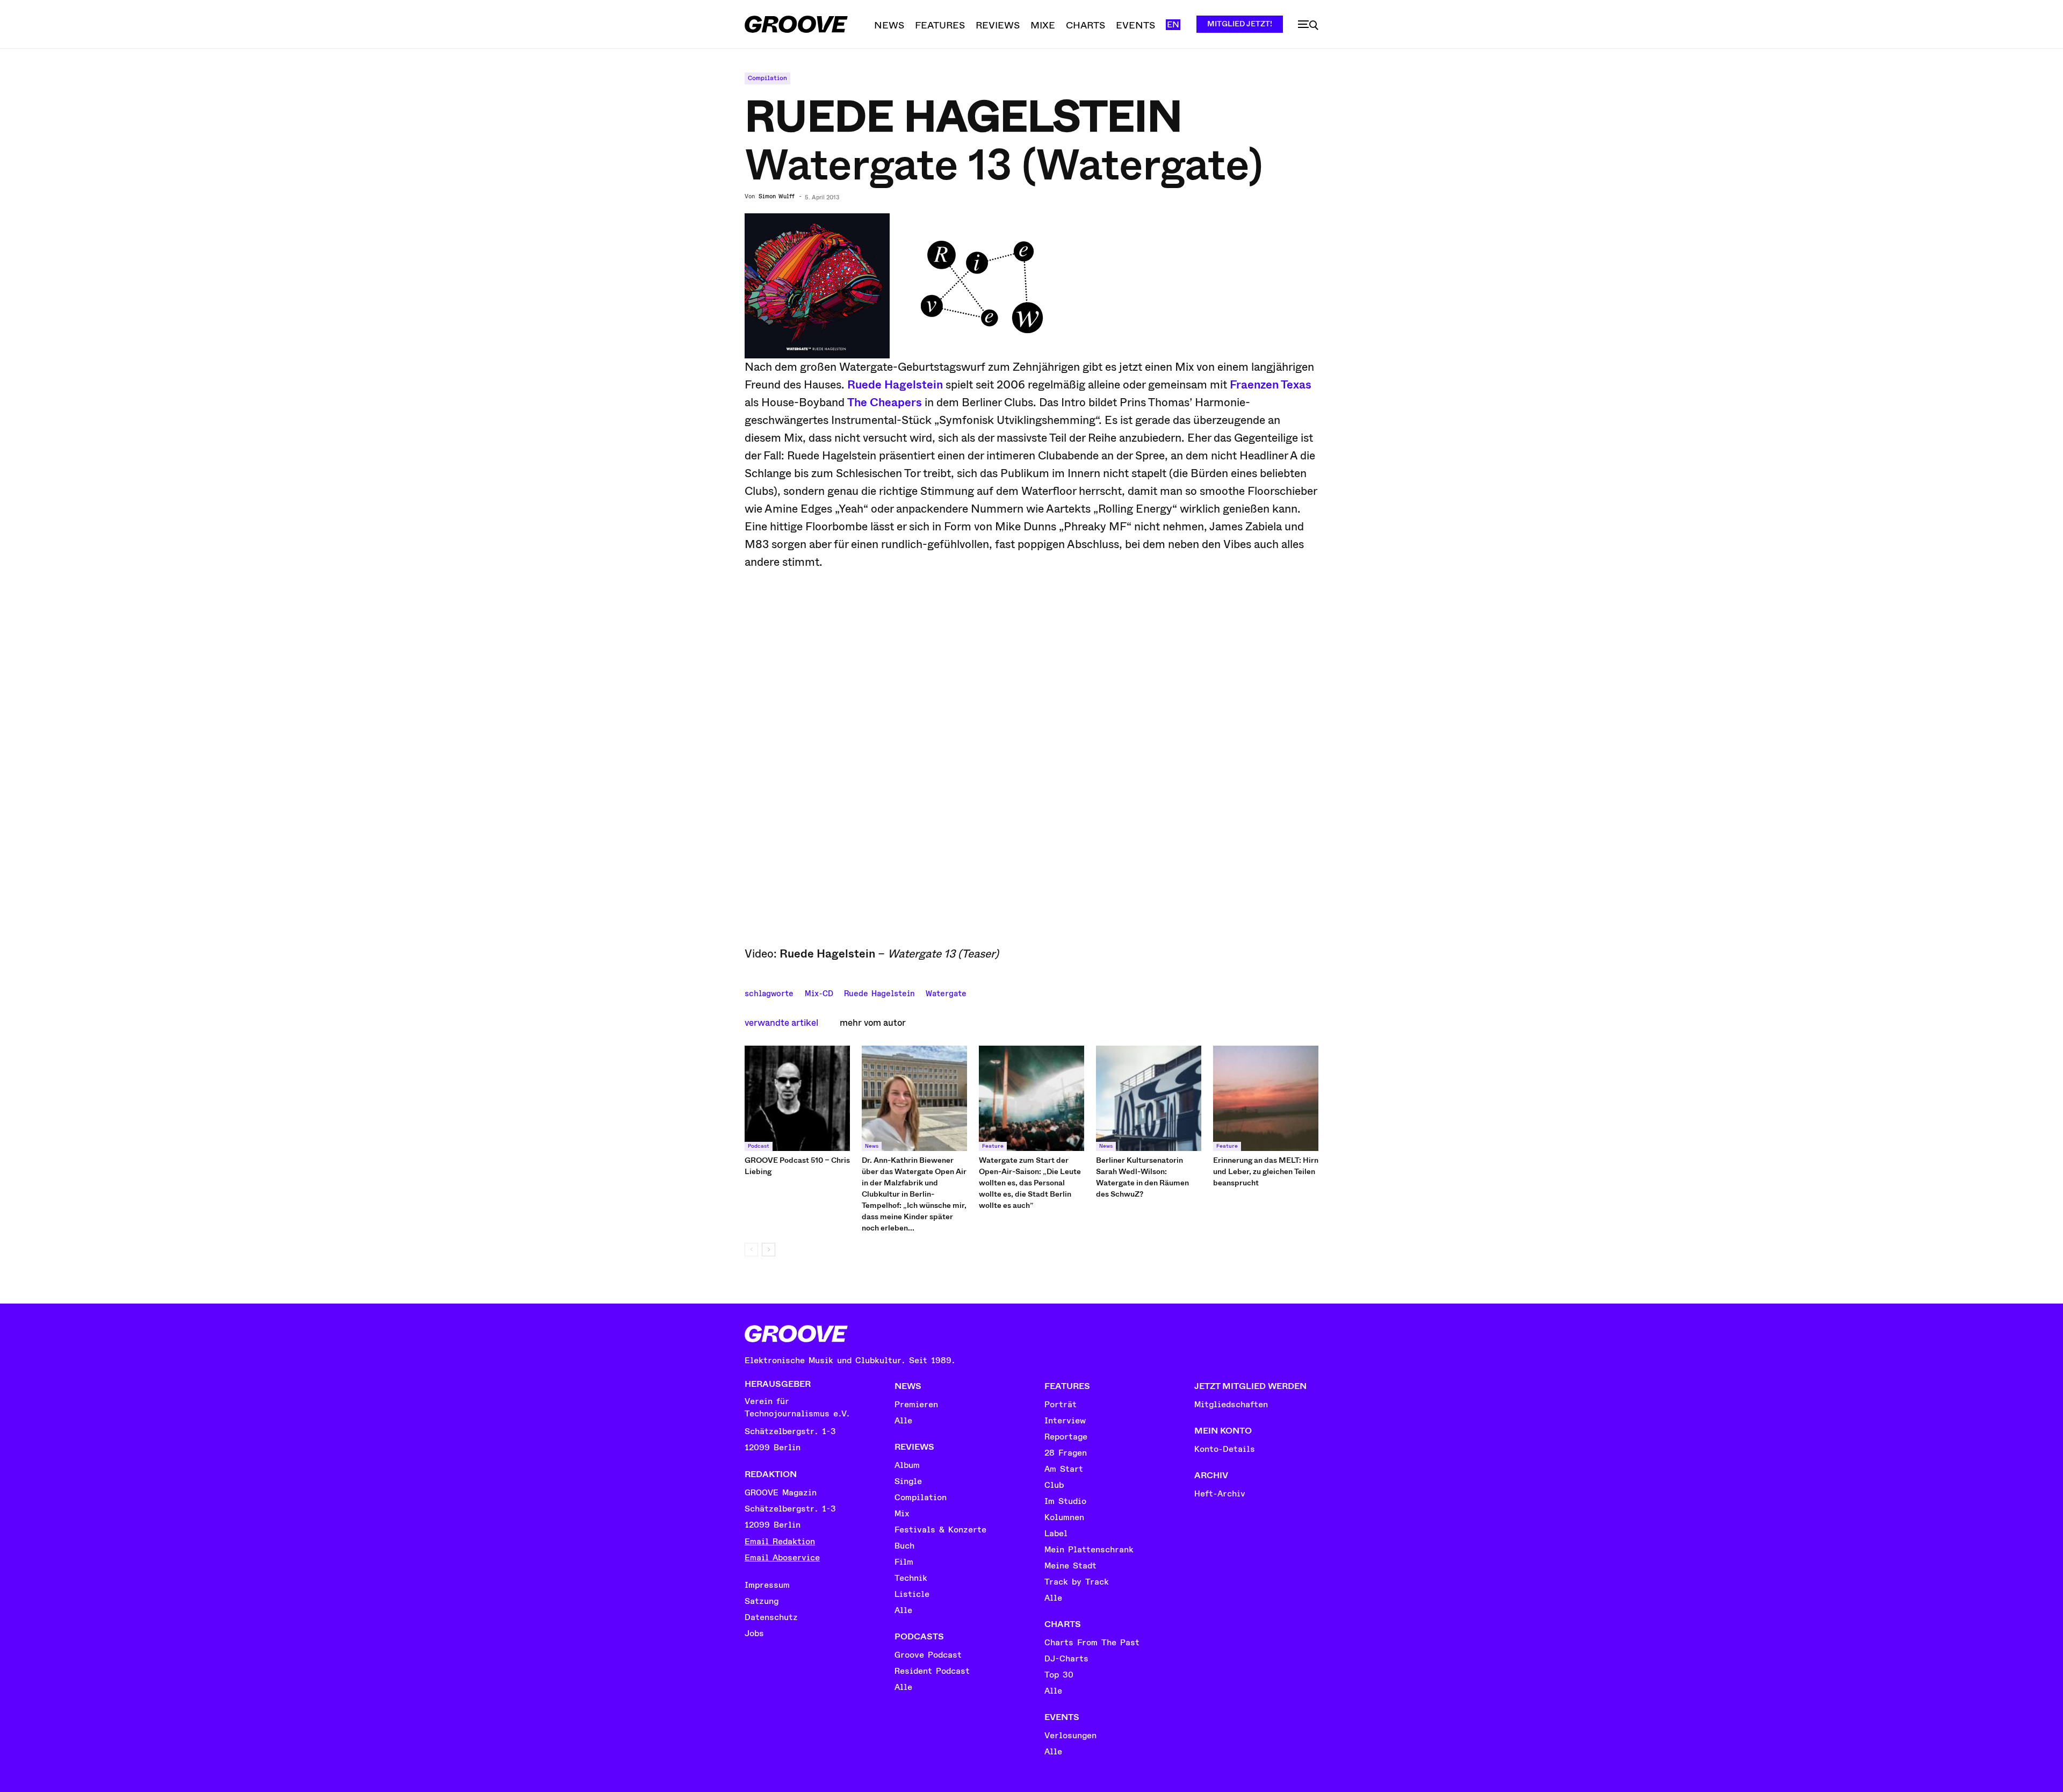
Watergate (946, 992)
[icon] (1308, 25)
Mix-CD (819, 992)
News (872, 1146)
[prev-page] (751, 1250)
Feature (993, 1146)
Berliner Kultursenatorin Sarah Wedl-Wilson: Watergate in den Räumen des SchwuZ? (1142, 1177)
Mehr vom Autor (873, 1023)
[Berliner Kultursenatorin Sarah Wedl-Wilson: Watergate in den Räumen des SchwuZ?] (1149, 1098)
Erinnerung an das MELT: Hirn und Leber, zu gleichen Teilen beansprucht (1266, 1171)
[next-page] (769, 1250)
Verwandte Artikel (781, 1023)
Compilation (767, 78)
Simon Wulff (777, 197)
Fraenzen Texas (1271, 385)
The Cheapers (885, 402)
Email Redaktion (780, 1542)
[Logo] (796, 24)
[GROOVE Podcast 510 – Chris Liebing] (797, 1098)
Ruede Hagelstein (895, 385)
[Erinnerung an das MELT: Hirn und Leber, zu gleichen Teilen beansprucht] (1266, 1098)
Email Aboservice (782, 1558)
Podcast (759, 1146)
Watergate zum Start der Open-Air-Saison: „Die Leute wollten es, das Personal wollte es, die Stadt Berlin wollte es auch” (1030, 1183)
